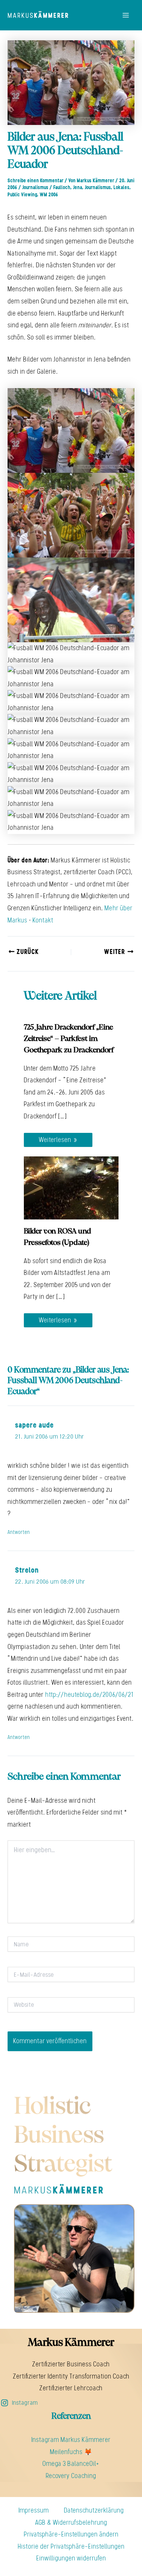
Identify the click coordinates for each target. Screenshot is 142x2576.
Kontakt (43, 920)
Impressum (34, 2510)
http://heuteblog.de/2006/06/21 (89, 1695)
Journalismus (35, 187)
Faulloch (62, 187)
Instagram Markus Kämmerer (71, 2440)
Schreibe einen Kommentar (36, 181)
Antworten (19, 1532)
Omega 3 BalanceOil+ (71, 2464)
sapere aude (34, 1425)
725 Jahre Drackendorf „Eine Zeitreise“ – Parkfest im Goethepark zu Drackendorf (69, 1039)
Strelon (27, 1570)
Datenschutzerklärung (94, 2510)
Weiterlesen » (58, 1140)
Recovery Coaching (71, 2476)
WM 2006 (49, 195)
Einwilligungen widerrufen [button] (71, 2558)
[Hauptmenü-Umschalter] (126, 15)
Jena (78, 187)
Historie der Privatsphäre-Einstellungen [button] (71, 2546)
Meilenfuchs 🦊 (71, 2452)
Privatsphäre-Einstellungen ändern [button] (71, 2534)
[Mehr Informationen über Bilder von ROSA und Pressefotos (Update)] (71, 1187)
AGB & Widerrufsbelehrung (71, 2522)
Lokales (122, 187)
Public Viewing (22, 195)
